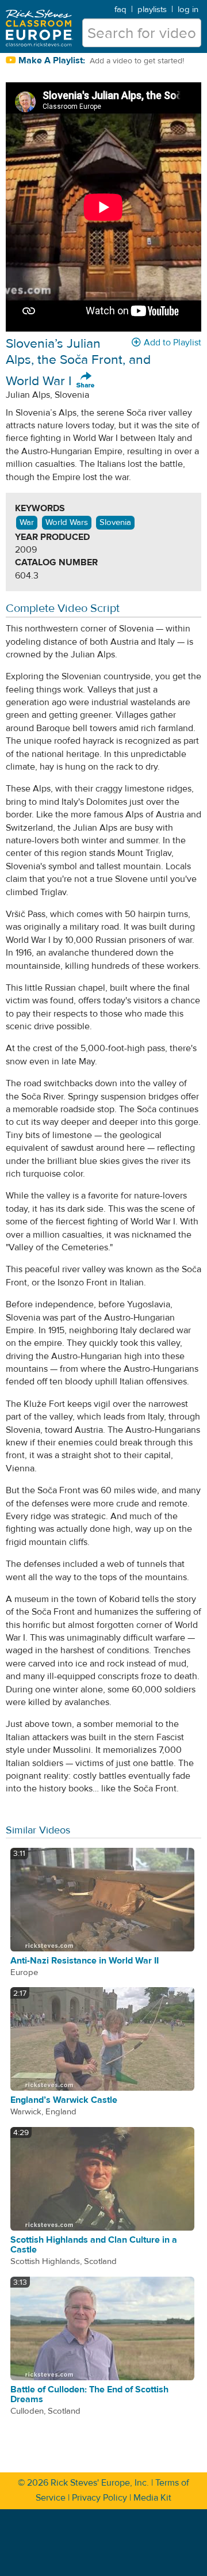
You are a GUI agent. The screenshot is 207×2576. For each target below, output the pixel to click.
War (27, 522)
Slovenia (115, 522)
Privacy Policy (99, 2498)
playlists (152, 9)
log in (188, 9)
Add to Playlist (172, 343)
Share (86, 380)
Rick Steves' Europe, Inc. (100, 2483)
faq (120, 9)
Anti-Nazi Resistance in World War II (85, 1961)
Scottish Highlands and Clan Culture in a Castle (94, 2245)
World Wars (67, 522)
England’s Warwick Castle (64, 2100)
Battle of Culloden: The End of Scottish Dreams (89, 2395)
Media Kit (152, 2498)
